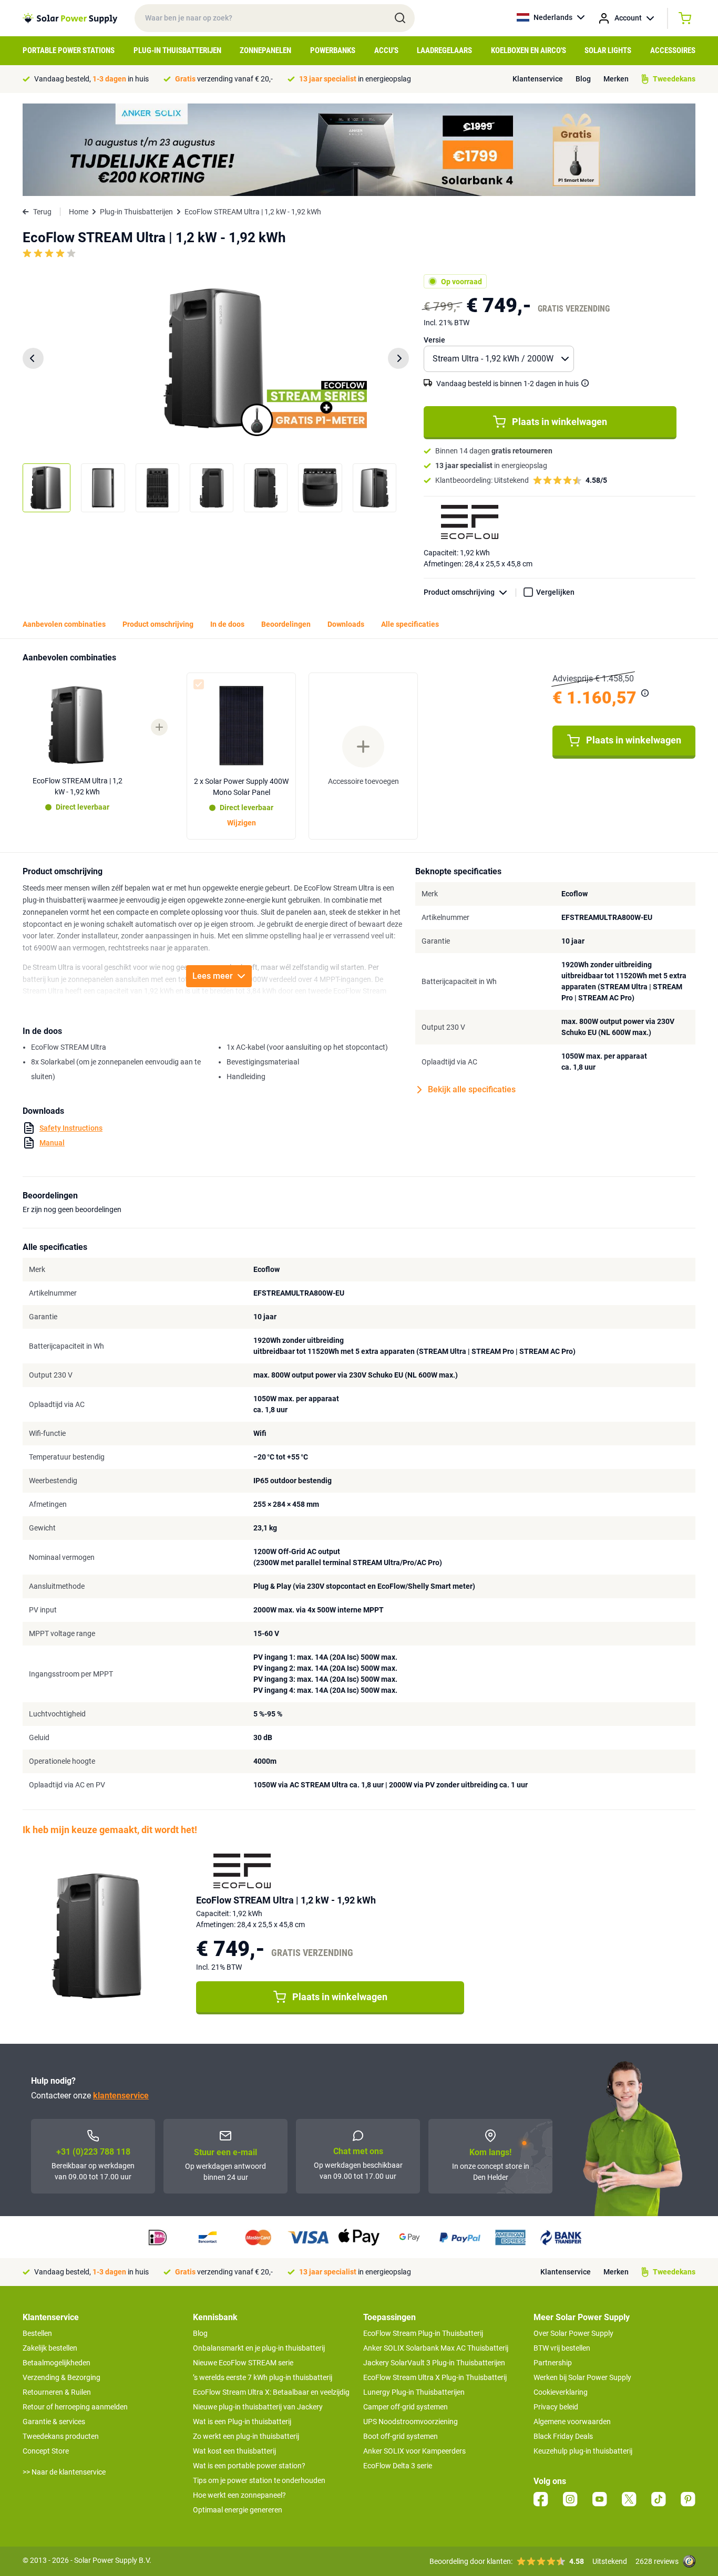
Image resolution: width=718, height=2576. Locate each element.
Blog (583, 79)
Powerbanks (333, 50)
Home (79, 212)
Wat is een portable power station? (249, 2466)
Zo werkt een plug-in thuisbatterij (246, 2436)
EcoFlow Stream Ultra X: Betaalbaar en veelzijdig (271, 2392)
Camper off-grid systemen (406, 2407)
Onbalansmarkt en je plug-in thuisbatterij (259, 2348)
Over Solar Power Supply (573, 2333)
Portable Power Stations (69, 50)
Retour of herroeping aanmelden (75, 2407)
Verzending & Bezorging (61, 2377)
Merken (616, 79)
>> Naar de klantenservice (64, 2472)
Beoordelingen (286, 624)
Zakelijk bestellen (50, 2348)
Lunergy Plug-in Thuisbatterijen (414, 2392)
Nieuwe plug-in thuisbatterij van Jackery (258, 2407)
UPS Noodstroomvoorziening (411, 2422)
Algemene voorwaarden (572, 2422)
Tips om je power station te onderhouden (259, 2480)
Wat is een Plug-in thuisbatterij (242, 2422)
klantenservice (121, 2096)
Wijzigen (242, 823)
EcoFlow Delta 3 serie (398, 2466)
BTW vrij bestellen (562, 2348)
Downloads (346, 624)
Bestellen (37, 2333)
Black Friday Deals (563, 2436)
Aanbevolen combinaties (64, 624)
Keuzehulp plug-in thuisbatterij (583, 2451)
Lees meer (213, 976)
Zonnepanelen (265, 50)
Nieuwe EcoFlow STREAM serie (243, 2363)
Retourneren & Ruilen (57, 2392)
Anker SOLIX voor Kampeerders (414, 2451)
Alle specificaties (410, 624)
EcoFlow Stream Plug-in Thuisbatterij (423, 2333)
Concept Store (46, 2451)
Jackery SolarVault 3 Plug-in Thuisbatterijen (434, 2363)
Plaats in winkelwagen (560, 422)
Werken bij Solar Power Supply (582, 2377)
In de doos (227, 624)
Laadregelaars (444, 50)
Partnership (553, 2363)
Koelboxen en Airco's (529, 50)
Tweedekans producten (61, 2436)
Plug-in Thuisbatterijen (177, 50)
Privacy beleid (556, 2407)
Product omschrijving (459, 592)
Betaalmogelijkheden (57, 2363)
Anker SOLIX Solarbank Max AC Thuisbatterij (436, 2348)
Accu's (386, 50)
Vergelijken (555, 592)
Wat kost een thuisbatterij (234, 2451)
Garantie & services (54, 2422)
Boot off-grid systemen (401, 2436)
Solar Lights (608, 50)
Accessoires (673, 50)
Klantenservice (538, 79)
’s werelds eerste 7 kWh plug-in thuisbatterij (263, 2377)
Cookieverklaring (561, 2392)
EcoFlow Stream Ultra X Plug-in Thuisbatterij (435, 2377)
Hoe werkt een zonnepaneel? (239, 2495)
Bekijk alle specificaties (472, 1089)
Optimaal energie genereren (238, 2510)
